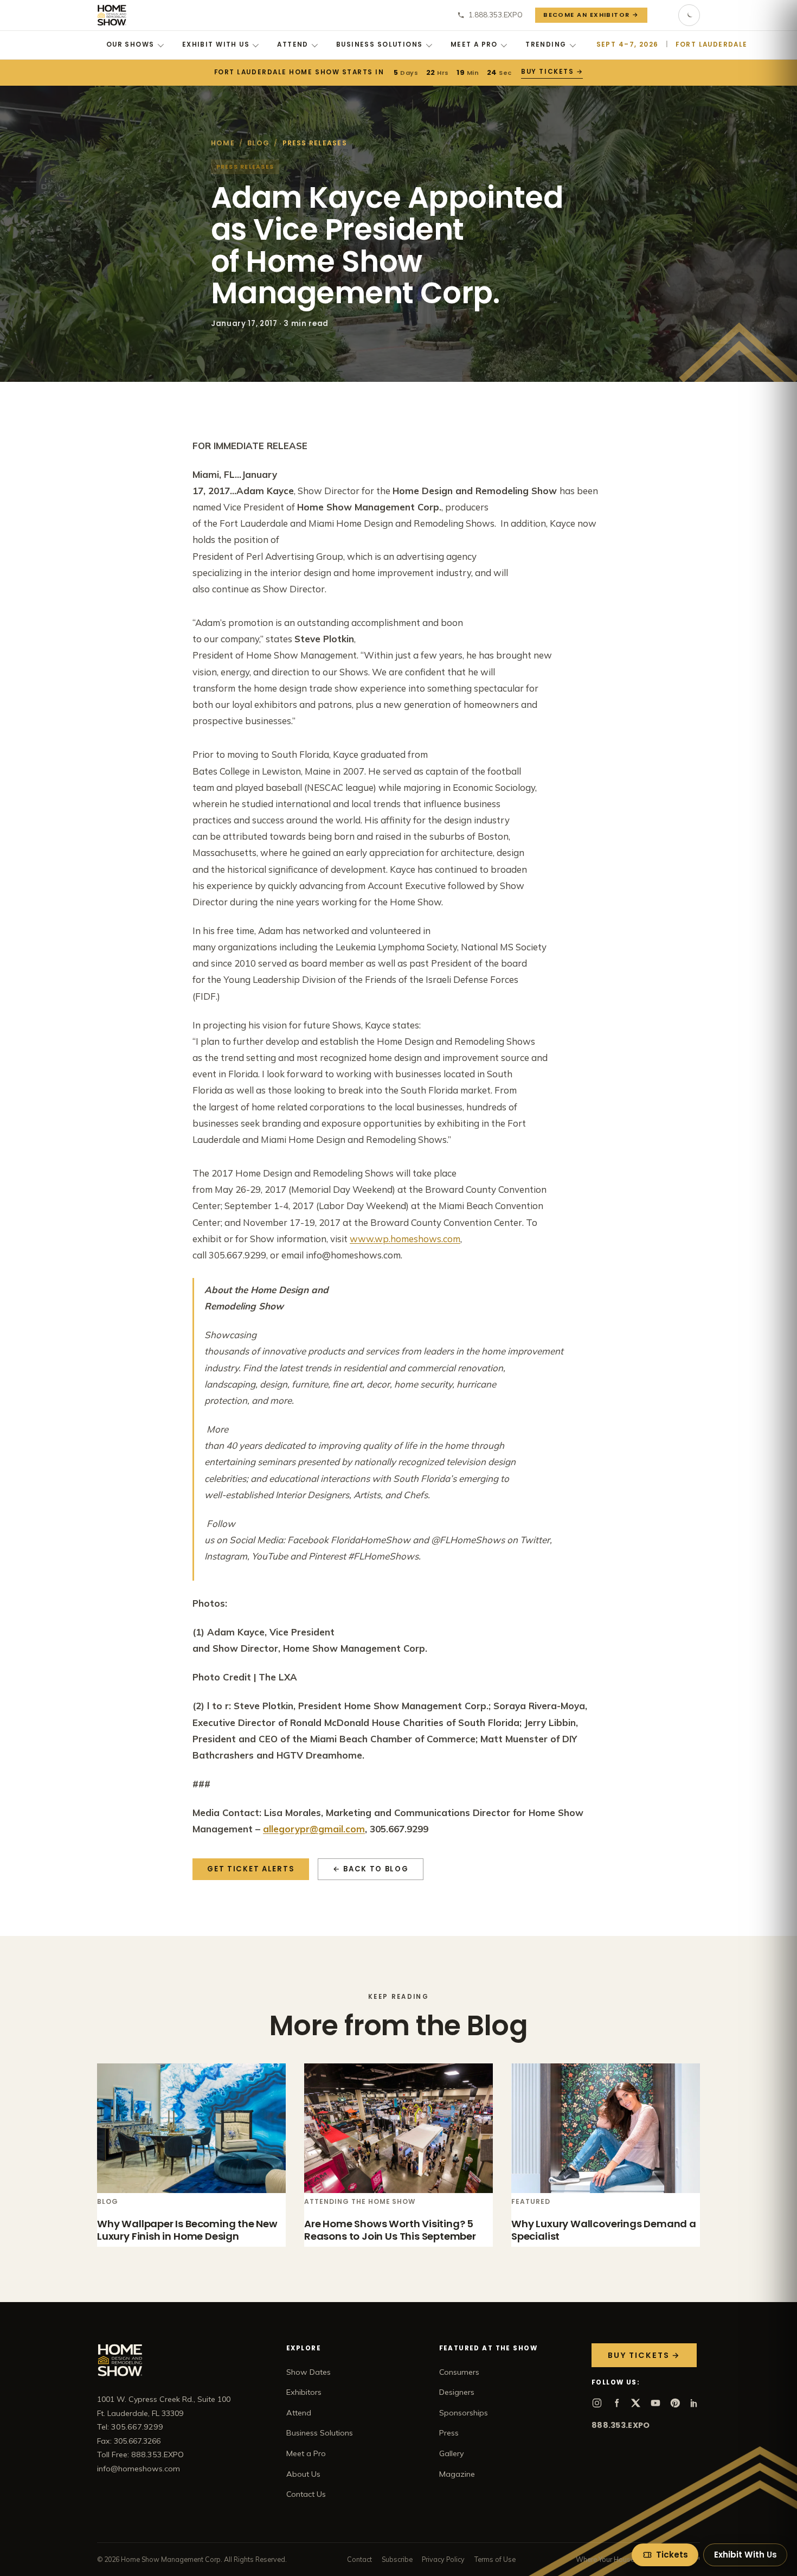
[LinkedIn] (695, 2403)
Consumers (459, 2372)
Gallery (452, 2453)
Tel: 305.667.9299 (130, 2427)
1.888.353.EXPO (496, 15)
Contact (359, 2559)
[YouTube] (655, 2403)
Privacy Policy (443, 2559)
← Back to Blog (371, 1869)
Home (223, 143)
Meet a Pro (474, 44)
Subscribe (397, 2559)
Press (449, 2433)
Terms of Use (495, 2559)
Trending (546, 44)
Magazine (457, 2474)
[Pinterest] (675, 2403)
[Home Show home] (112, 15)
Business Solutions (380, 44)
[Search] (663, 15)
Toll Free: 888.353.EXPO (140, 2454)
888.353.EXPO (621, 2425)
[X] (636, 2403)
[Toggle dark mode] (689, 15)
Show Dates (308, 2372)
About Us (303, 2474)
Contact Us (306, 2494)
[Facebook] (616, 2403)
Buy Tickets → (551, 72)
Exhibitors (304, 2392)
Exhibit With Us (216, 44)
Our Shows (130, 44)
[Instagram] (597, 2403)
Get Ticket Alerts (251, 1869)
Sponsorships (464, 2413)
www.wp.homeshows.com (405, 1239)
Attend (293, 44)
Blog (258, 143)
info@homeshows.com (139, 2469)
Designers (457, 2392)
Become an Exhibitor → (591, 15)
